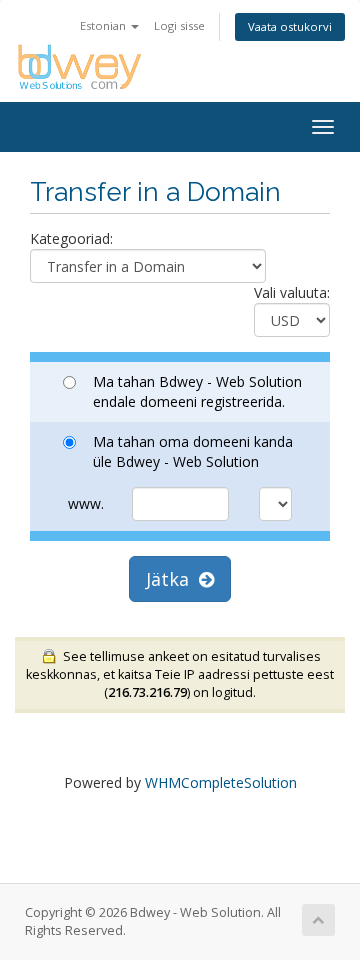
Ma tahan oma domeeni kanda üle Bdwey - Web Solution (193, 451)
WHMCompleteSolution (221, 782)
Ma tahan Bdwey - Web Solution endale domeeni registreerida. (197, 391)
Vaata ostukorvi (290, 26)
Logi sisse (179, 25)
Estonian (104, 25)
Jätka (172, 579)
